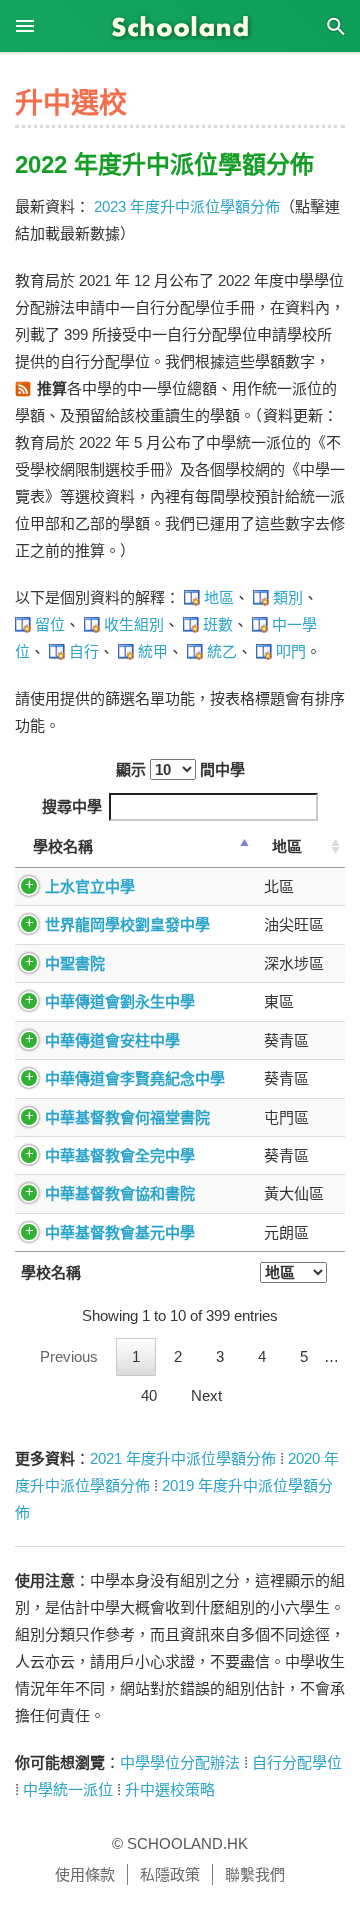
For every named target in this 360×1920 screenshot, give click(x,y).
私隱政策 (170, 1874)
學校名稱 (63, 846)
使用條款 (85, 1874)
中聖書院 (75, 963)
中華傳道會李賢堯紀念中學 (135, 1078)
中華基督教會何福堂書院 (127, 1117)
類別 (288, 597)
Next (206, 1395)
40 (149, 1395)
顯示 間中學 (180, 769)
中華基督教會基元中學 (120, 1232)
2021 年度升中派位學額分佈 (183, 1458)
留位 (50, 624)
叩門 (291, 651)
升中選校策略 (170, 1789)
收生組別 (134, 624)
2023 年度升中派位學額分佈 (187, 206)
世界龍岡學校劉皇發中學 (127, 924)
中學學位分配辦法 (180, 1762)
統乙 (222, 651)
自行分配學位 (297, 1762)
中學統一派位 (68, 1789)
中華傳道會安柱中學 (112, 1040)
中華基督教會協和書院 (120, 1193)
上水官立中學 (90, 886)
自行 (84, 651)
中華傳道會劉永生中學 (120, 1001)
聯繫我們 (255, 1874)
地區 (219, 597)
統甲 (153, 651)
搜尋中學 (72, 806)
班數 (218, 624)
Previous (69, 1356)
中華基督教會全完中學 (120, 1155)
